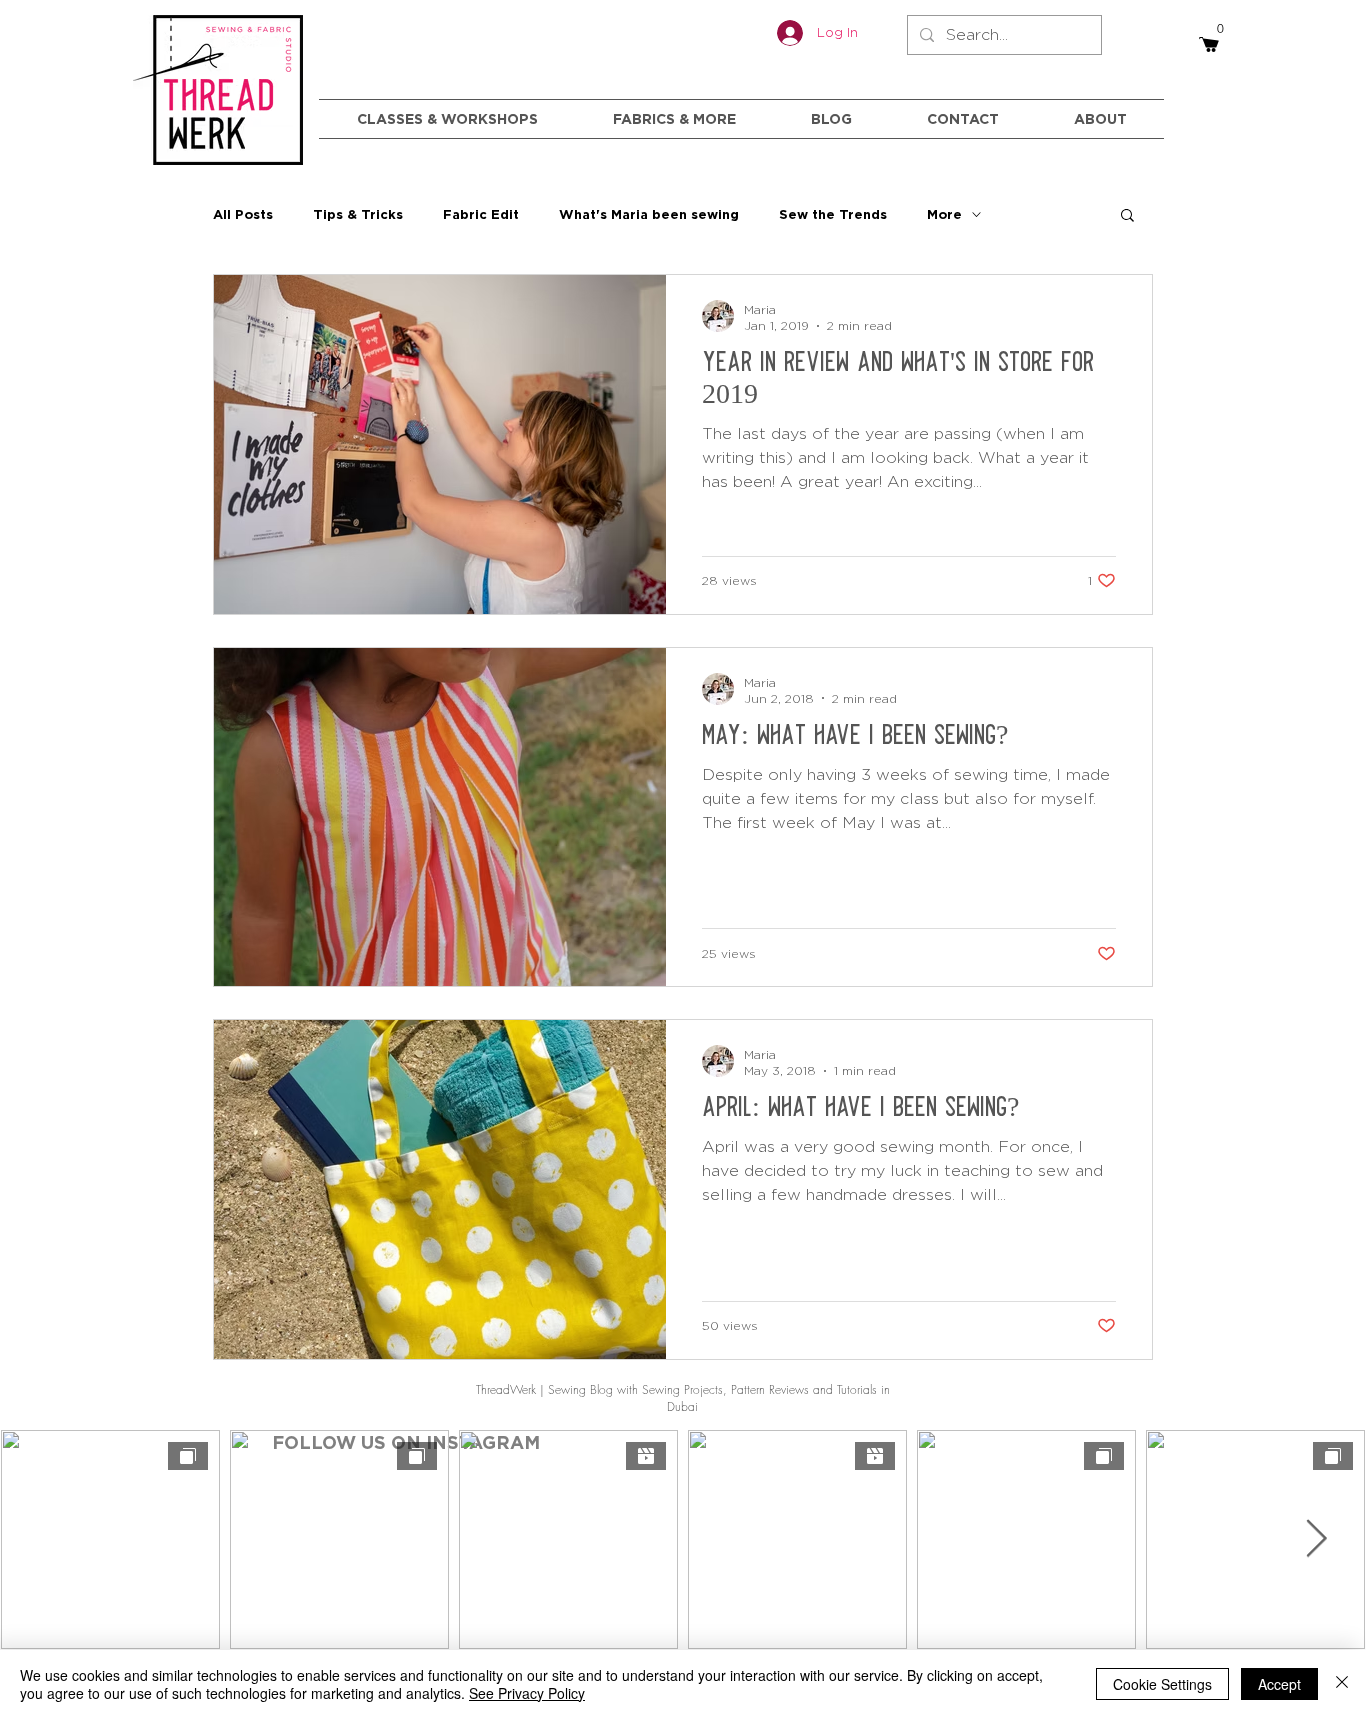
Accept (1279, 1684)
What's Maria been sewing (649, 214)
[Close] (1342, 1684)
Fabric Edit (481, 214)
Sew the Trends (833, 214)
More (944, 214)
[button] (1127, 216)
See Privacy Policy (527, 1693)
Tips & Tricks (358, 214)
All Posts (243, 214)
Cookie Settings (1162, 1684)
